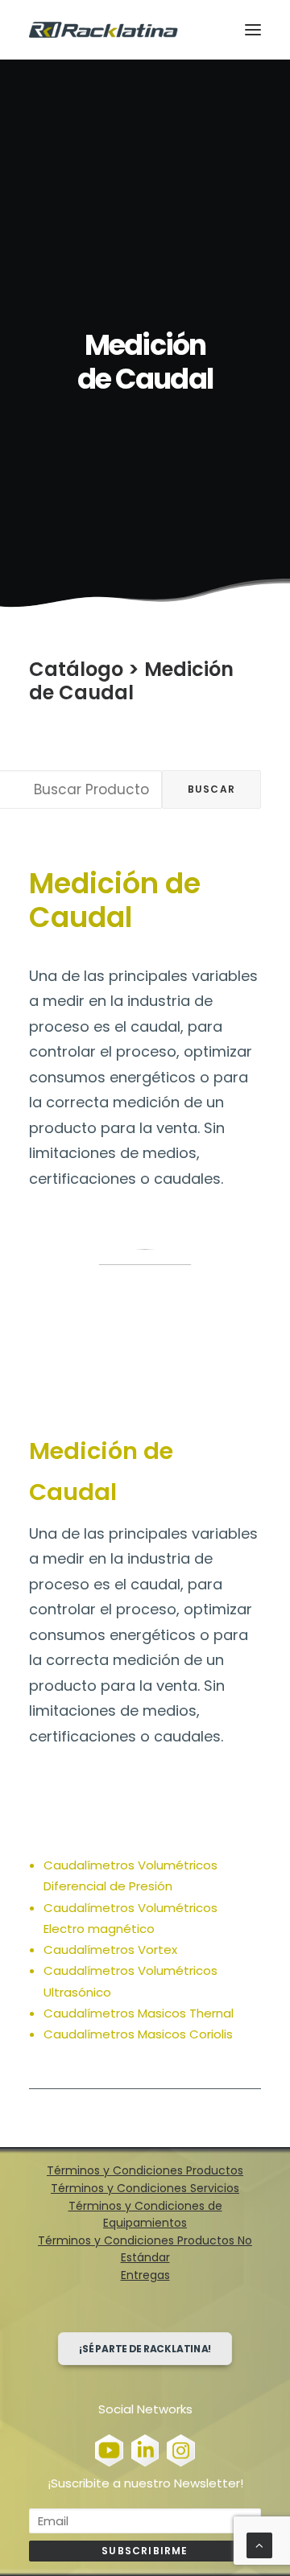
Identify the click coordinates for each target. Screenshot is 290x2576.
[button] (253, 30)
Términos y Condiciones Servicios (145, 2188)
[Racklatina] (104, 30)
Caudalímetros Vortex (110, 1950)
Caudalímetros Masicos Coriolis (138, 2034)
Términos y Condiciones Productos (145, 2170)
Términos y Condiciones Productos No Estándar (145, 2249)
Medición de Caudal (131, 681)
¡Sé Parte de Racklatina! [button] (145, 2349)
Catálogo (76, 669)
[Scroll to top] (259, 2544)
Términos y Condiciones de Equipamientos (145, 2215)
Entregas (145, 2275)
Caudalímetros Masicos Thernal (139, 2013)
